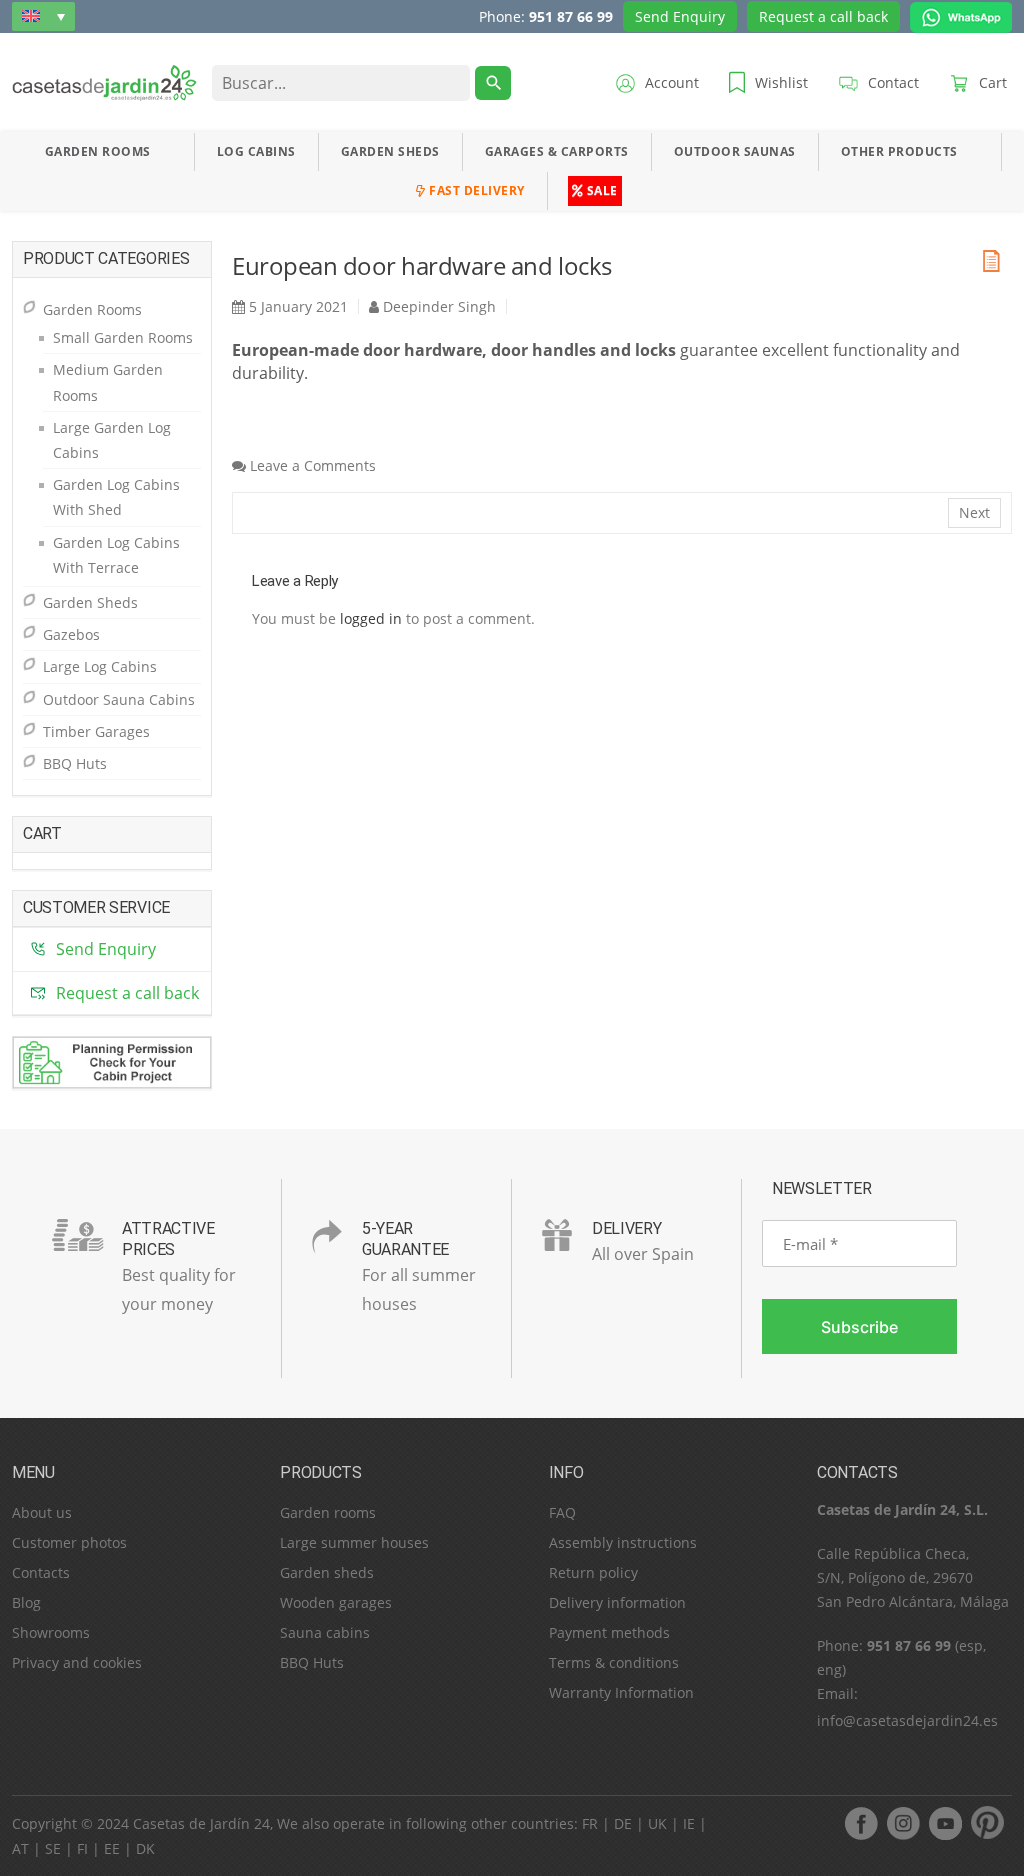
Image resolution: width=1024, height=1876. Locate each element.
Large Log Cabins (100, 666)
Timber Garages (96, 731)
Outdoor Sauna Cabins (119, 699)
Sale (600, 190)
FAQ (562, 1512)
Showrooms (51, 1632)
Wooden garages (336, 1602)
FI (82, 1848)
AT (20, 1848)
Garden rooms (328, 1512)
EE (112, 1848)
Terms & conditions (614, 1662)
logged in (371, 618)
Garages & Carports (557, 151)
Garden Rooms (98, 151)
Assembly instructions (623, 1542)
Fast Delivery (475, 190)
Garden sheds (327, 1572)
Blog (26, 1602)
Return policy (593, 1572)
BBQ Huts (75, 763)
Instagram (903, 1823)
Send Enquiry (680, 16)
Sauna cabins (325, 1632)
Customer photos (69, 1542)
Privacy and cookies (77, 1662)
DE (623, 1823)
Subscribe (859, 1327)
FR (590, 1823)
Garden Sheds (390, 151)
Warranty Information (621, 1692)
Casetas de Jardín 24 (201, 1823)
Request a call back (823, 16)
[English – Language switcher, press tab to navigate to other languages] (43, 16)
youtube (945, 1823)
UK (657, 1823)
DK (145, 1848)
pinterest (987, 1823)
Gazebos (71, 634)
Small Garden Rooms (123, 337)
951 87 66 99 (571, 16)
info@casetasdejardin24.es (907, 1720)
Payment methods (609, 1632)
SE (53, 1848)
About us (42, 1512)
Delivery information (617, 1602)
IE (689, 1823)
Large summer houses (354, 1542)
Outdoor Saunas (735, 151)
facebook (861, 1823)
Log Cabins (256, 151)
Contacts (41, 1572)
